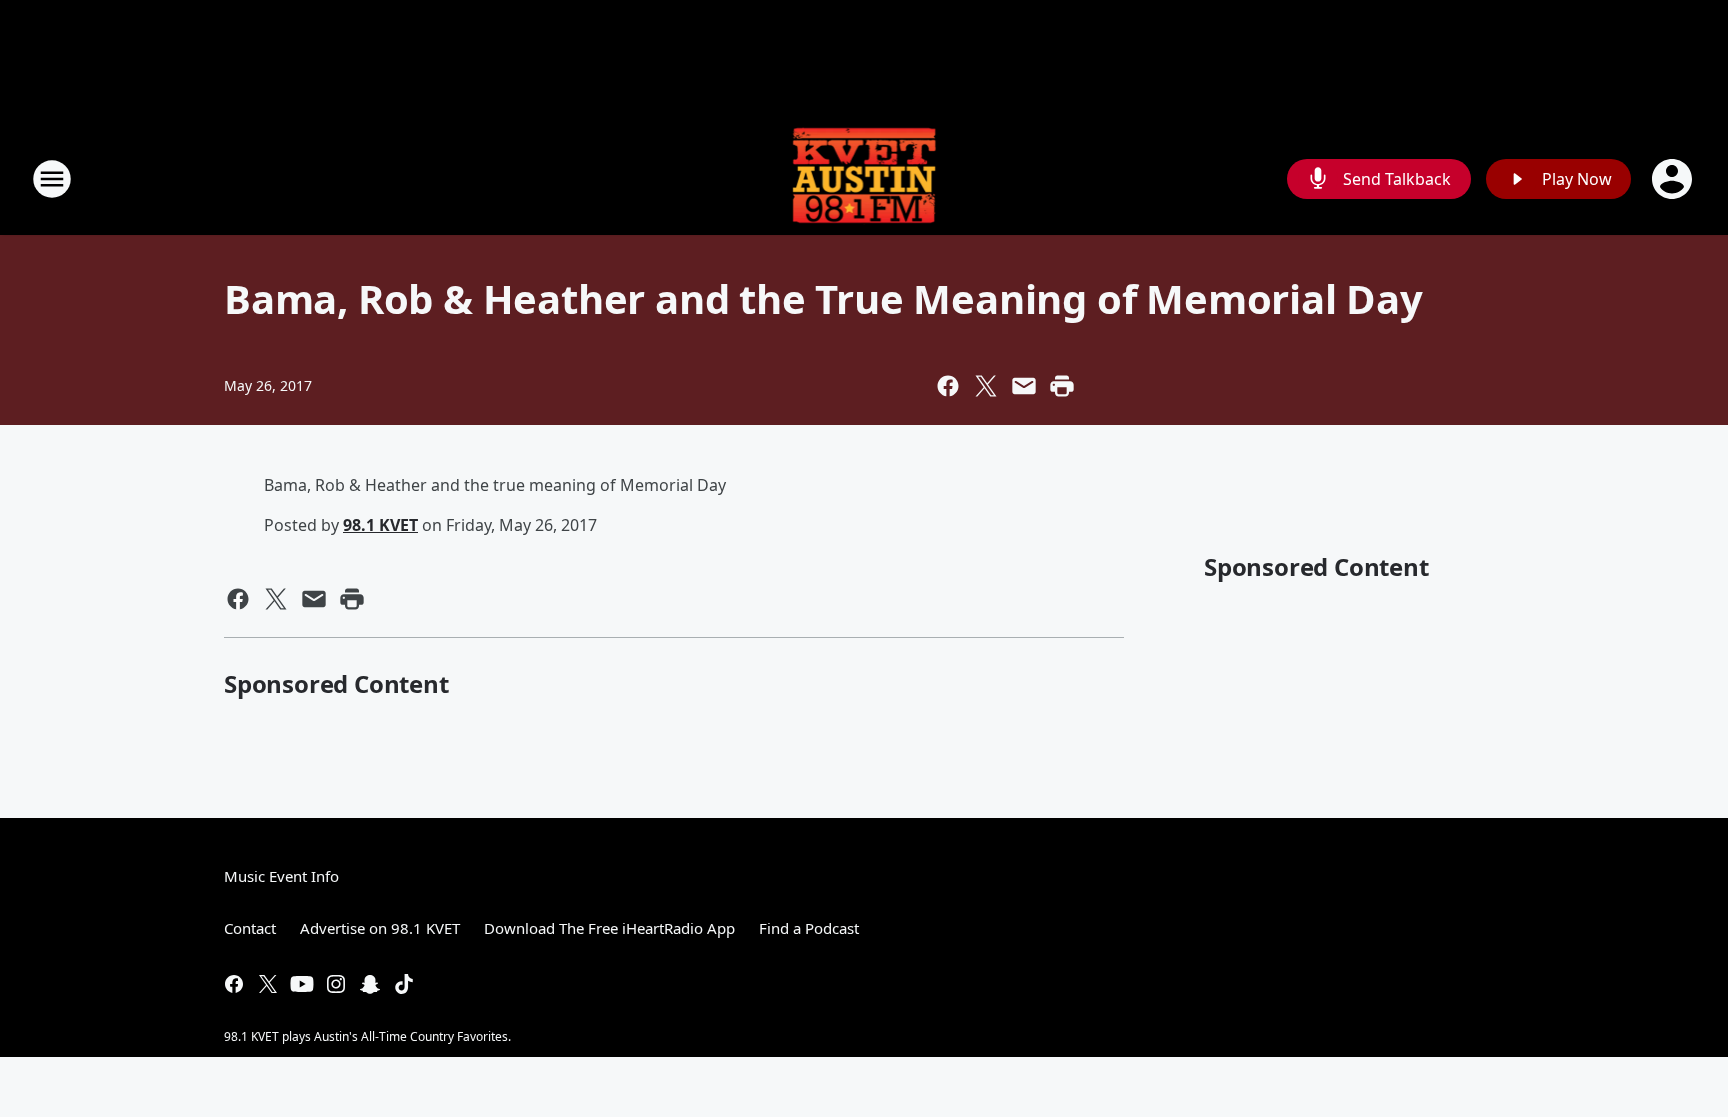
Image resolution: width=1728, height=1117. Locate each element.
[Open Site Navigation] (52, 179)
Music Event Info (281, 876)
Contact (250, 928)
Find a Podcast (809, 928)
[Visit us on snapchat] (370, 984)
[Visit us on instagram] (336, 984)
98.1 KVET (380, 525)
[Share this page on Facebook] (948, 386)
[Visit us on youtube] (302, 984)
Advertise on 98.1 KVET (380, 928)
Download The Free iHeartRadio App (609, 928)
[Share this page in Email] (1024, 386)
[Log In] (1674, 179)
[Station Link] (864, 178)
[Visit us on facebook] (234, 984)
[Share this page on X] (986, 386)
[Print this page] (1062, 386)
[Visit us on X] (268, 984)
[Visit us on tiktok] (404, 984)
